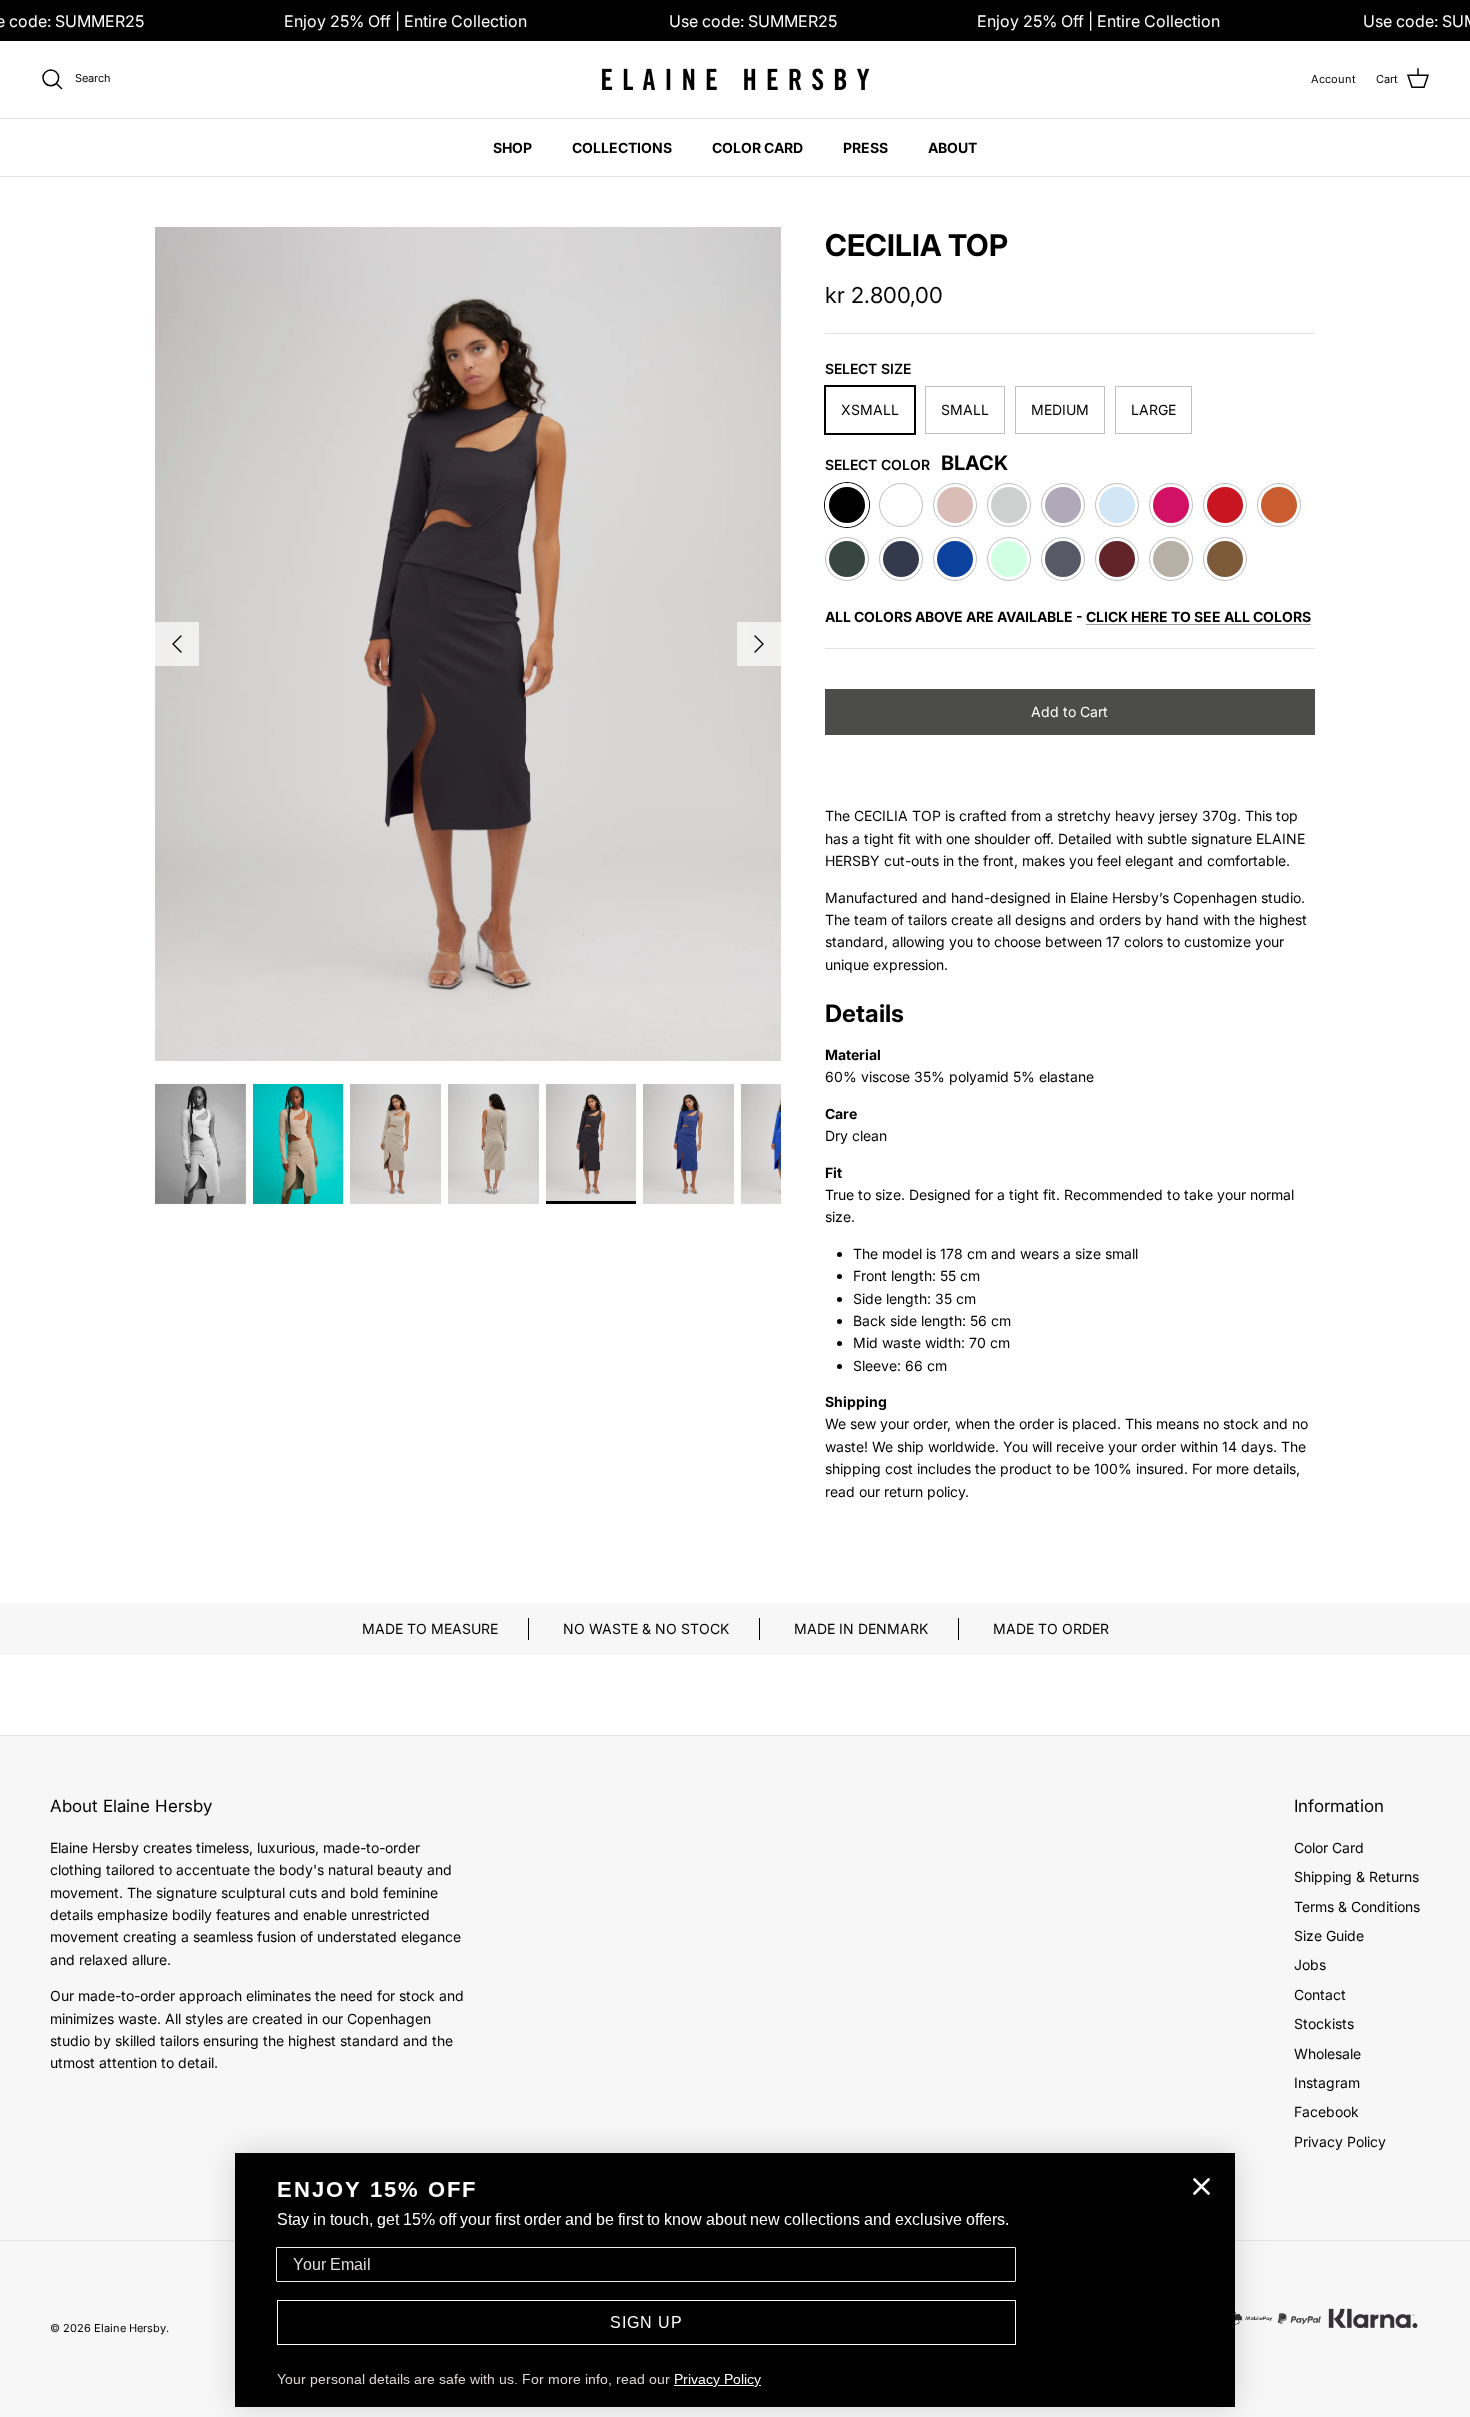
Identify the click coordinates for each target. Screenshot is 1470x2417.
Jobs (1310, 1964)
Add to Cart (1069, 711)
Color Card (757, 147)
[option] (468, 644)
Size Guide (1329, 1935)
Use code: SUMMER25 (753, 21)
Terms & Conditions (1357, 1906)
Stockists (1324, 2023)
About (952, 147)
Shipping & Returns (1356, 1876)
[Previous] (177, 644)
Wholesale (1327, 2053)
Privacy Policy (1340, 2141)
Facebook (1326, 2111)
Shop (512, 147)
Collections (622, 147)
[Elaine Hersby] (735, 79)
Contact (1320, 1994)
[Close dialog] (1201, 2186)
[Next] (759, 644)
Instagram (1327, 2082)
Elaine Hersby (130, 2328)
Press (865, 147)
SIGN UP (646, 2322)
